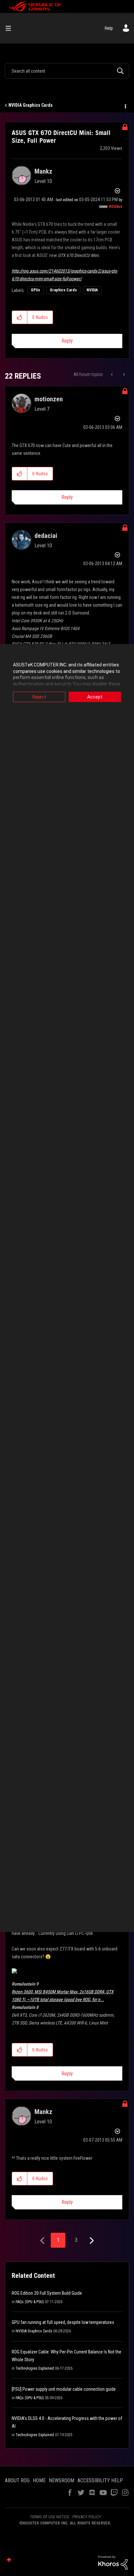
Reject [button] (39, 697)
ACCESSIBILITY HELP (100, 2480)
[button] (20, 317)
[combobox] (67, 71)
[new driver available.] (112, 374)
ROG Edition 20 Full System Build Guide (47, 2293)
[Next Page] (91, 2241)
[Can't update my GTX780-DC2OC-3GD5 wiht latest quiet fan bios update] (123, 374)
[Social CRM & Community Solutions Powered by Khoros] (113, 2562)
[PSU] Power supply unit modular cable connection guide (64, 2389)
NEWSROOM (61, 2480)
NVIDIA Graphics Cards (31, 105)
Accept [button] (95, 697)
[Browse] (11, 28)
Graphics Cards (63, 290)
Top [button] (9, 2560)
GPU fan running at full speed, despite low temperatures (63, 2322)
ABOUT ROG (17, 2480)
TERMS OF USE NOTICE (50, 2517)
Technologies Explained (35, 2368)
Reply (67, 341)
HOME (39, 2480)
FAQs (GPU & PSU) (30, 2302)
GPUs (35, 290)
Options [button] (125, 105)
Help (109, 28)
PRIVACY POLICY (87, 2517)
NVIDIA (92, 290)
